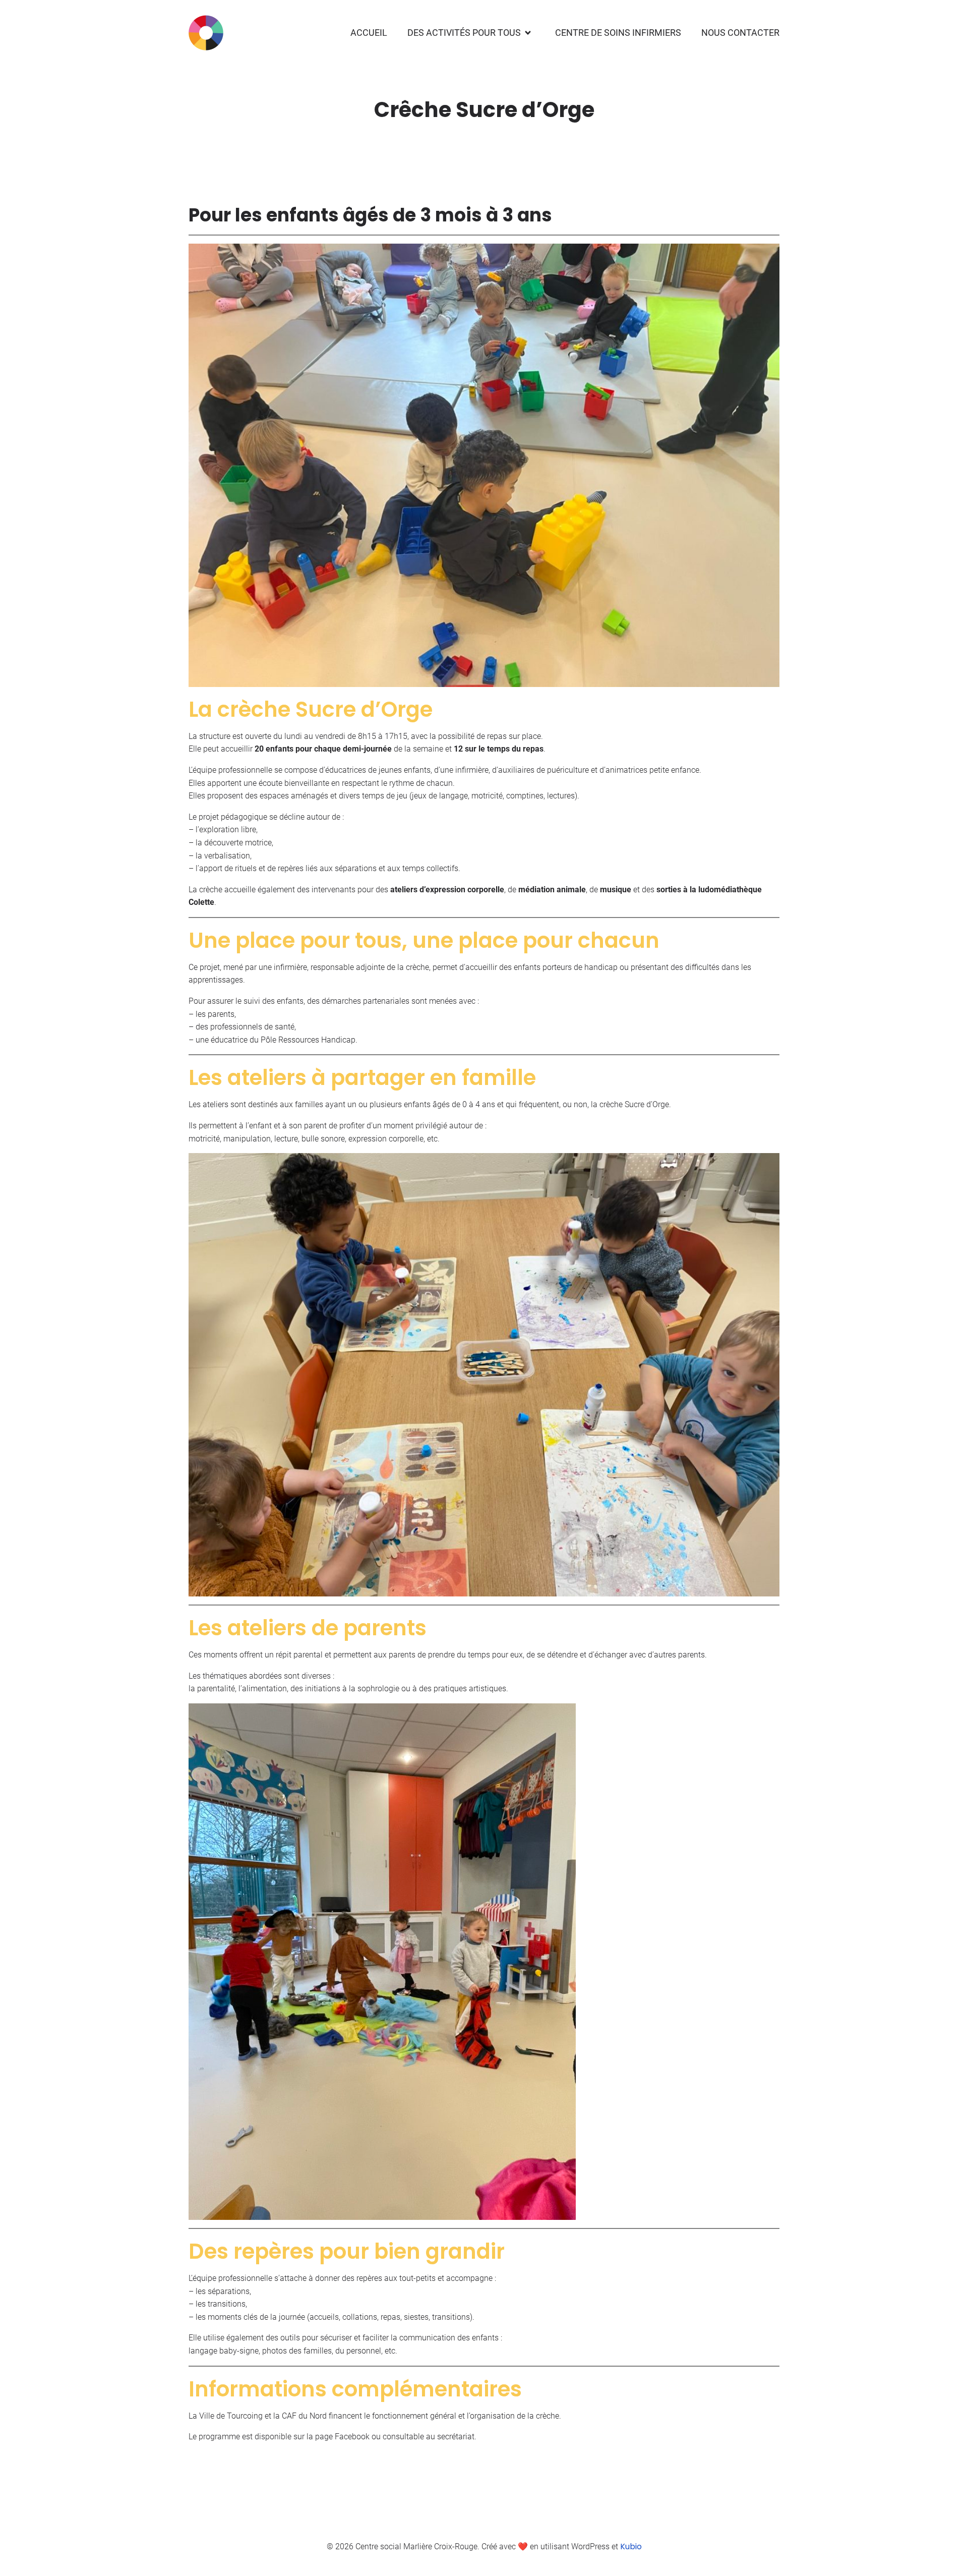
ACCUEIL (369, 33)
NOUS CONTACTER (740, 33)
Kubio (631, 2546)
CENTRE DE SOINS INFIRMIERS (618, 33)
